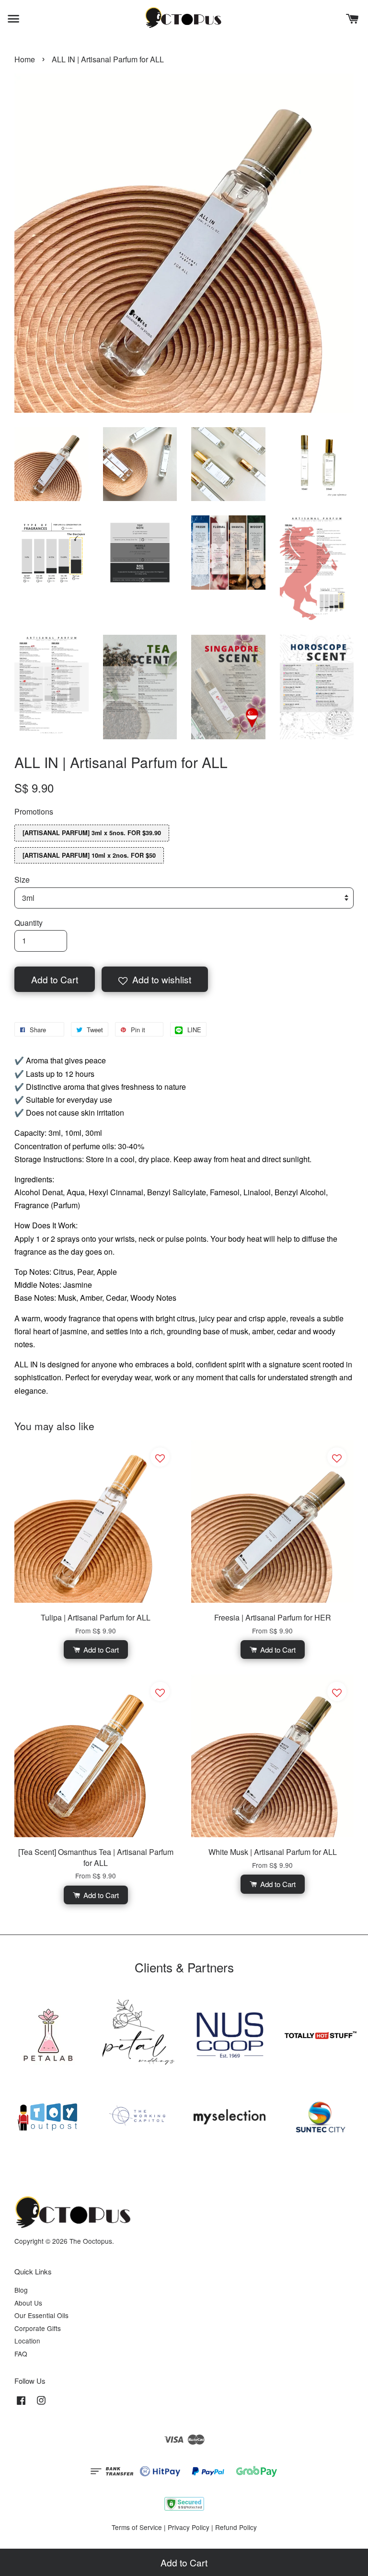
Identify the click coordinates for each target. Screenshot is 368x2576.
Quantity (29, 923)
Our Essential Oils (41, 2315)
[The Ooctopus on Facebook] (21, 2404)
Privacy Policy (189, 2527)
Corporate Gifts (38, 2328)
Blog (21, 2290)
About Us (28, 2303)
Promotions (34, 811)
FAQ (21, 2354)
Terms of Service (137, 2527)
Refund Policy (236, 2527)
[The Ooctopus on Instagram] (41, 2404)
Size (22, 880)
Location (27, 2341)
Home (25, 59)
